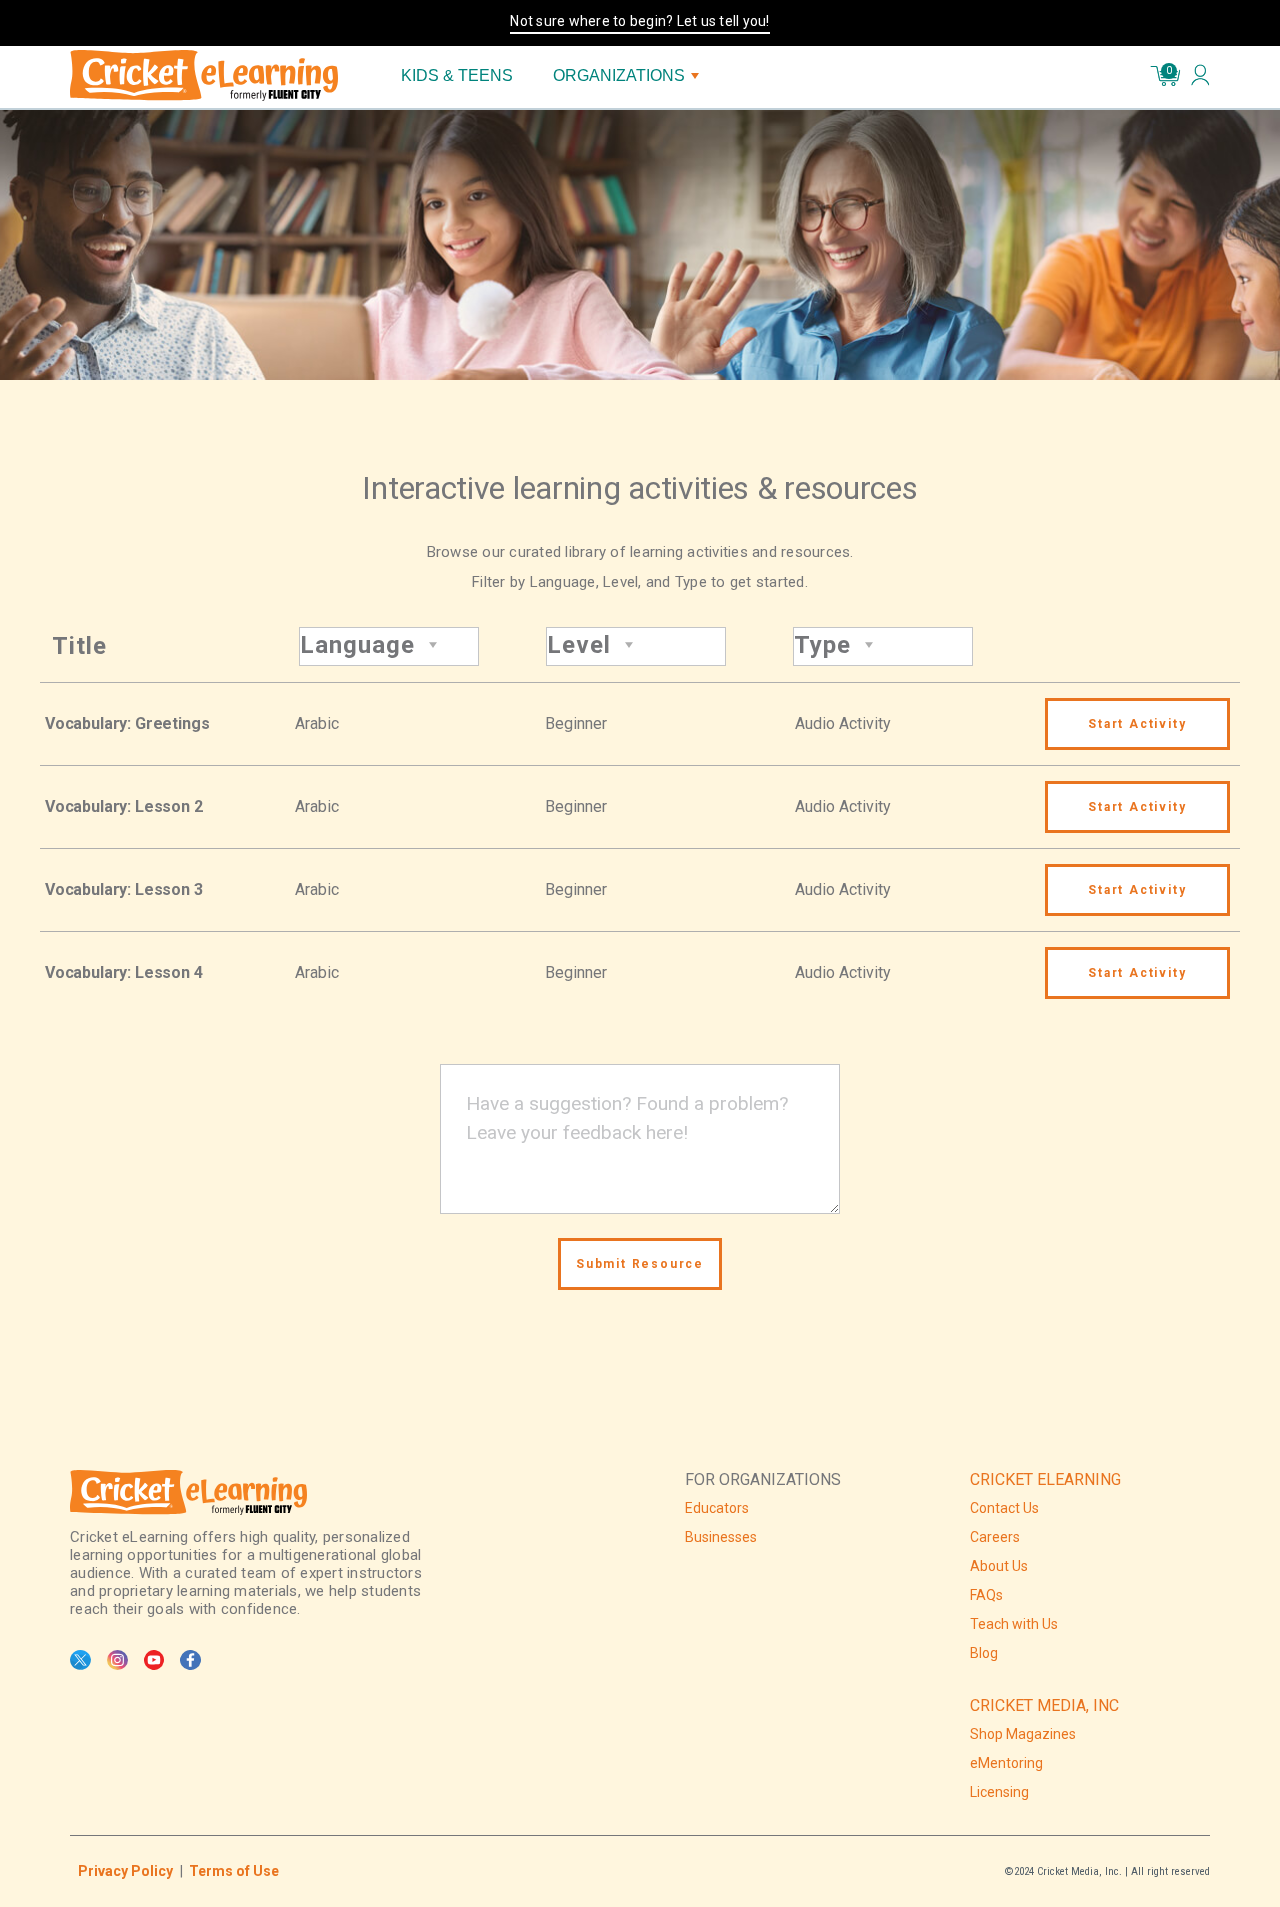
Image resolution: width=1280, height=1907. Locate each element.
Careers (995, 1537)
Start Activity (1137, 724)
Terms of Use (234, 1871)
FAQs (986, 1595)
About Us (999, 1566)
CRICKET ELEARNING (1045, 1479)
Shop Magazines (1023, 1734)
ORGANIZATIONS (619, 75)
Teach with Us (1014, 1624)
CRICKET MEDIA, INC (1044, 1705)
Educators (717, 1508)
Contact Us (1004, 1508)
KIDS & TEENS (457, 75)
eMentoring (1006, 1763)
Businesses (721, 1537)
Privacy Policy (125, 1871)
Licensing (999, 1792)
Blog (984, 1653)
